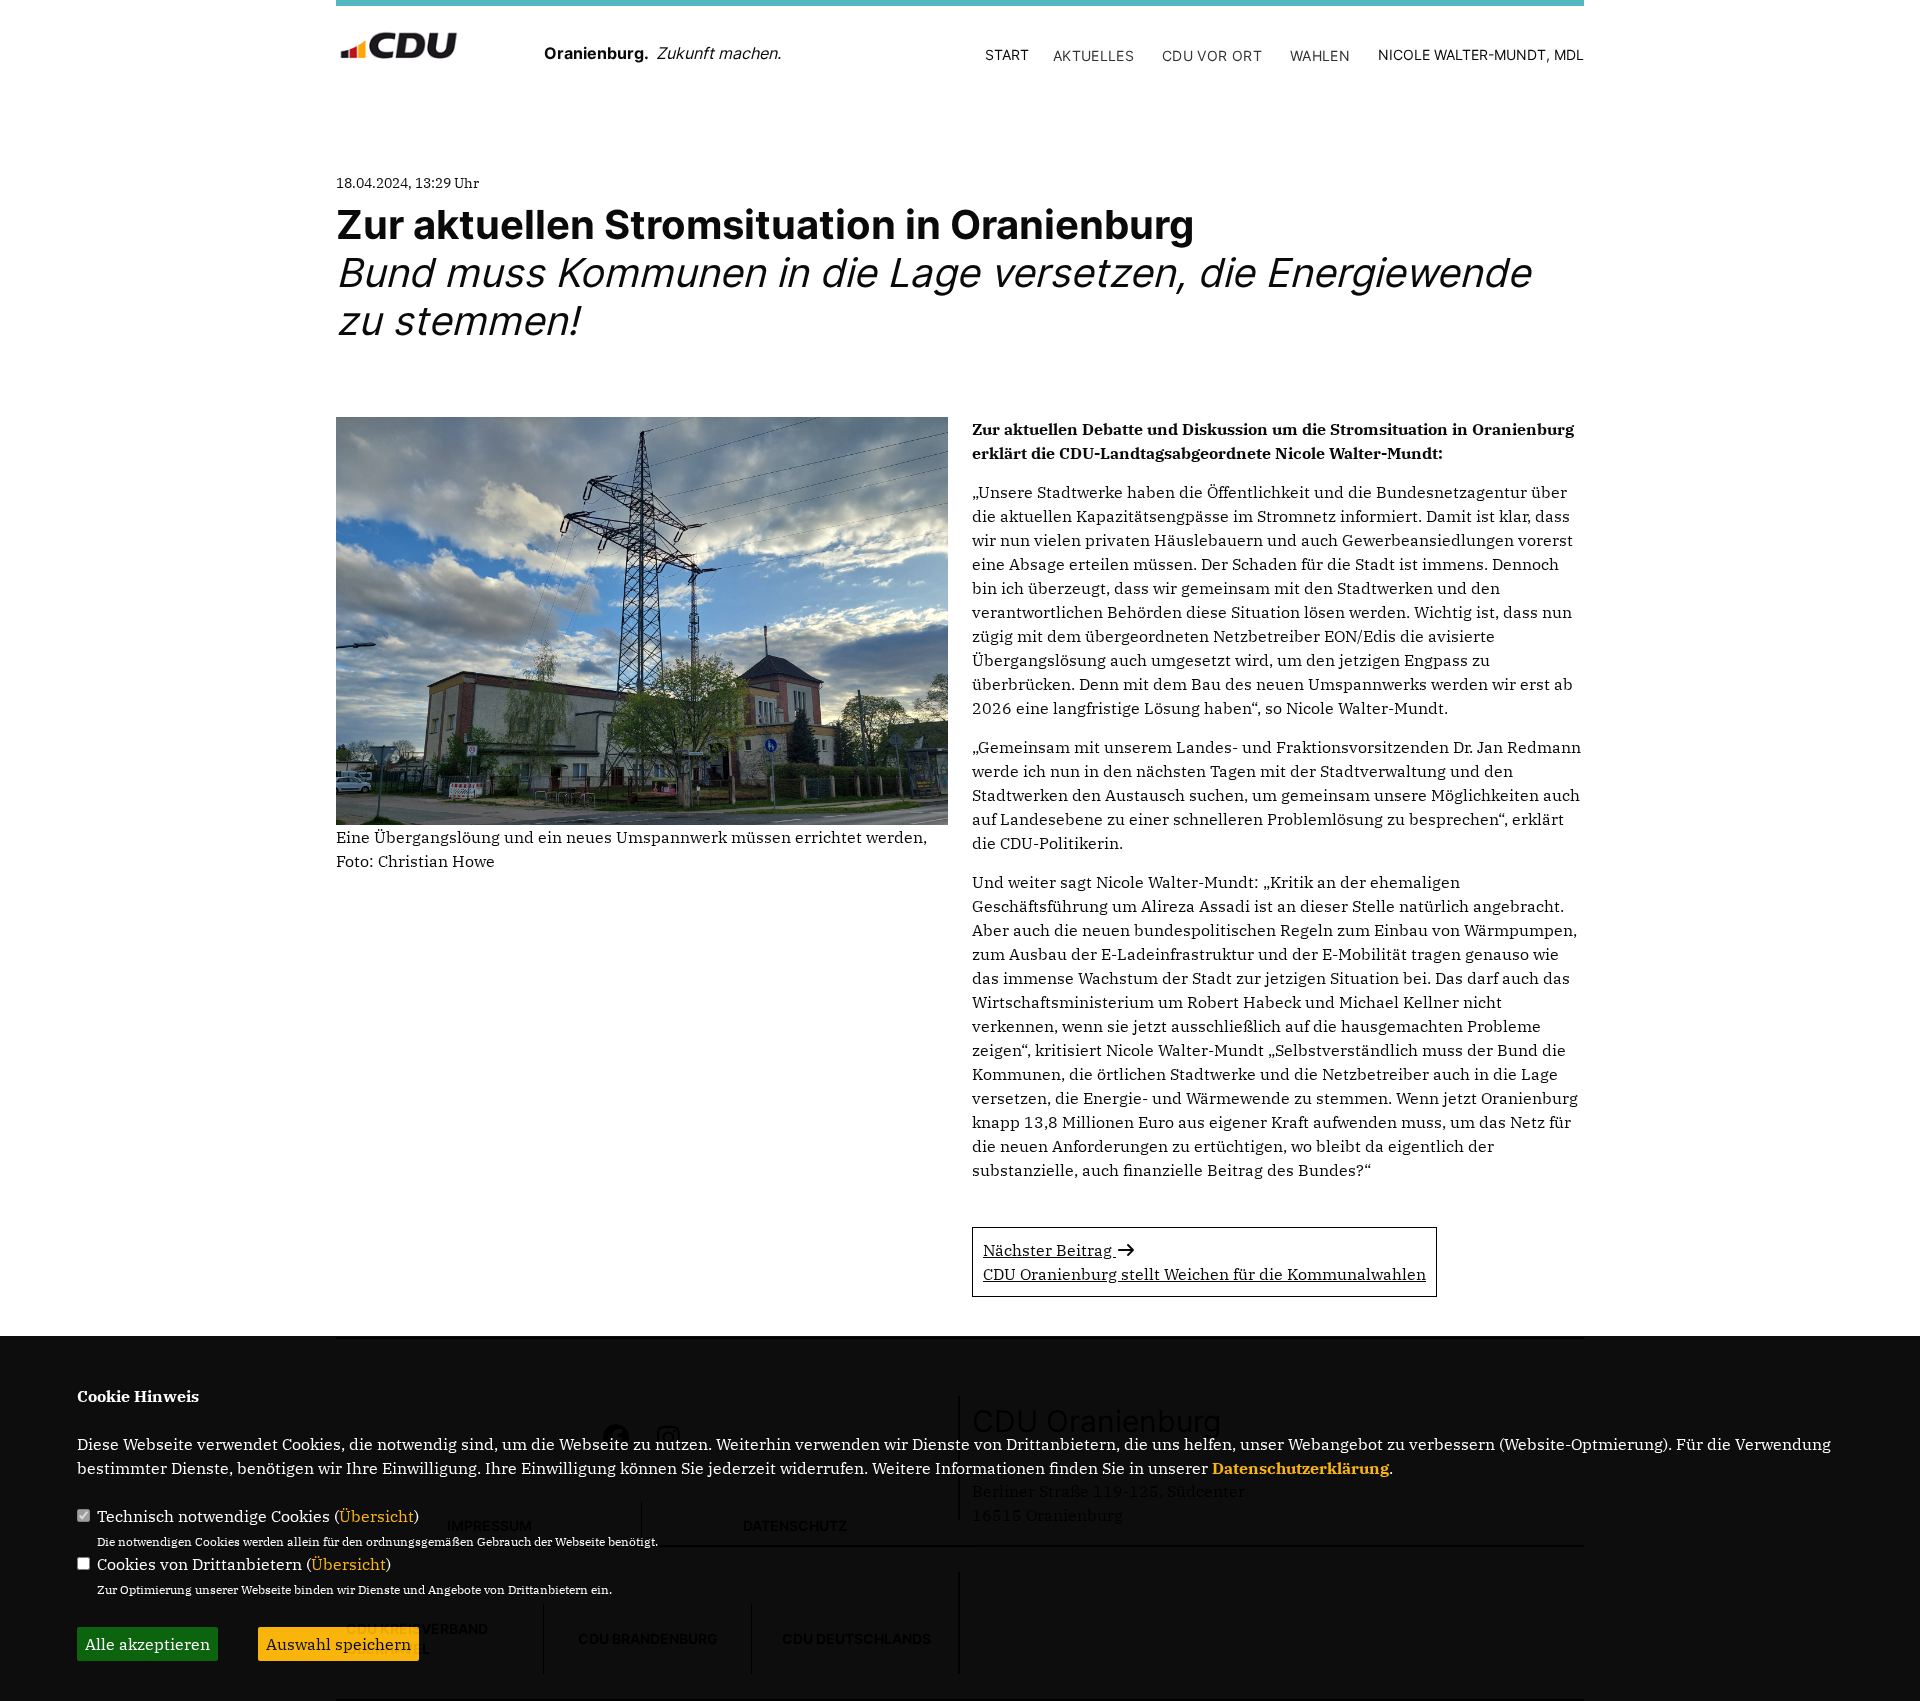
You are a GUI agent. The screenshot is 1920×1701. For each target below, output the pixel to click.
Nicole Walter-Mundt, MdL (1481, 54)
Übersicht (376, 1516)
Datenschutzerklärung (1300, 1468)
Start (1007, 54)
